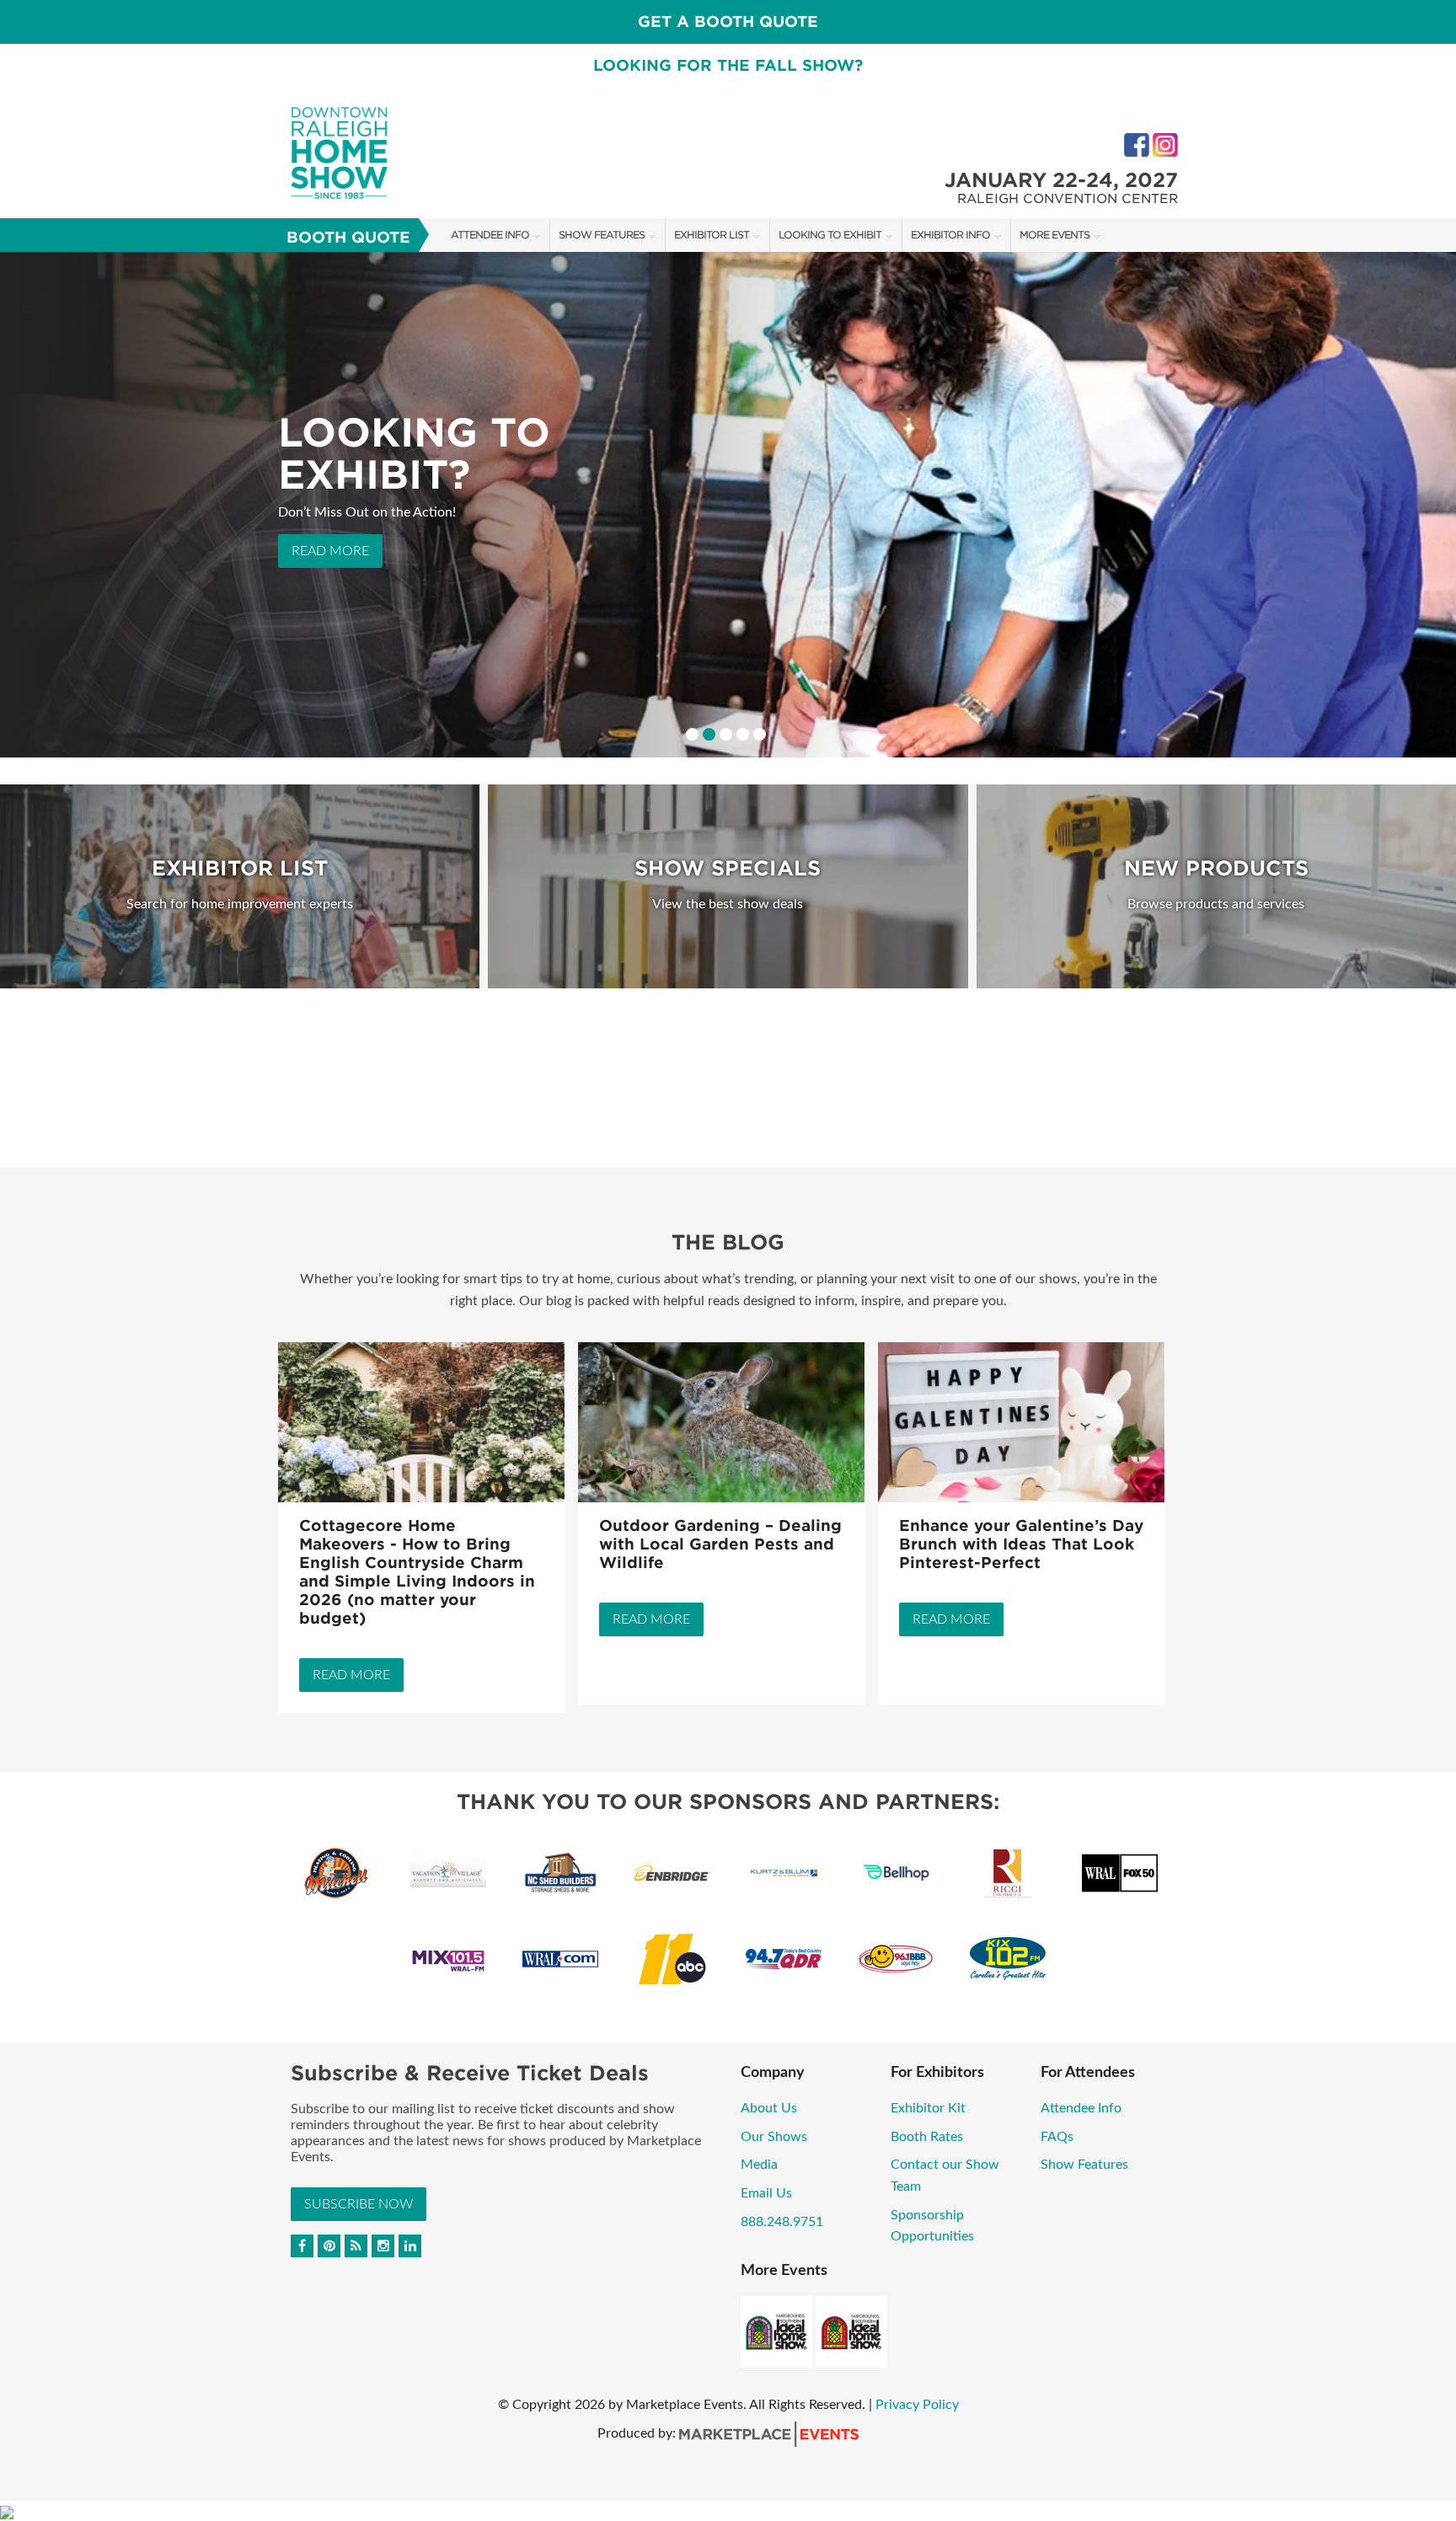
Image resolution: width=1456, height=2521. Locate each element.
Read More (330, 567)
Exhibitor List (712, 235)
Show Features (602, 235)
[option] (728, 505)
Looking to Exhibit (830, 235)
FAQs (1057, 2137)
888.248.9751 (782, 2222)
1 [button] (692, 734)
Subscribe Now (359, 2204)
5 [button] (760, 734)
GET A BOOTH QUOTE (728, 21)
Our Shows (774, 2137)
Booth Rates (927, 2137)
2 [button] (709, 734)
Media (759, 2165)
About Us (769, 2108)
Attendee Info (490, 235)
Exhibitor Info (950, 235)
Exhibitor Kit (928, 2108)
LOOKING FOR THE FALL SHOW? (728, 65)
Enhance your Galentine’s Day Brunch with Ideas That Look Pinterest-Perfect (1021, 1544)
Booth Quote (348, 237)
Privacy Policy (917, 2405)
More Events (1055, 235)
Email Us (766, 2193)
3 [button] (726, 734)
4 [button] (743, 734)
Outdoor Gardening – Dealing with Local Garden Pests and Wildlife (720, 1544)
